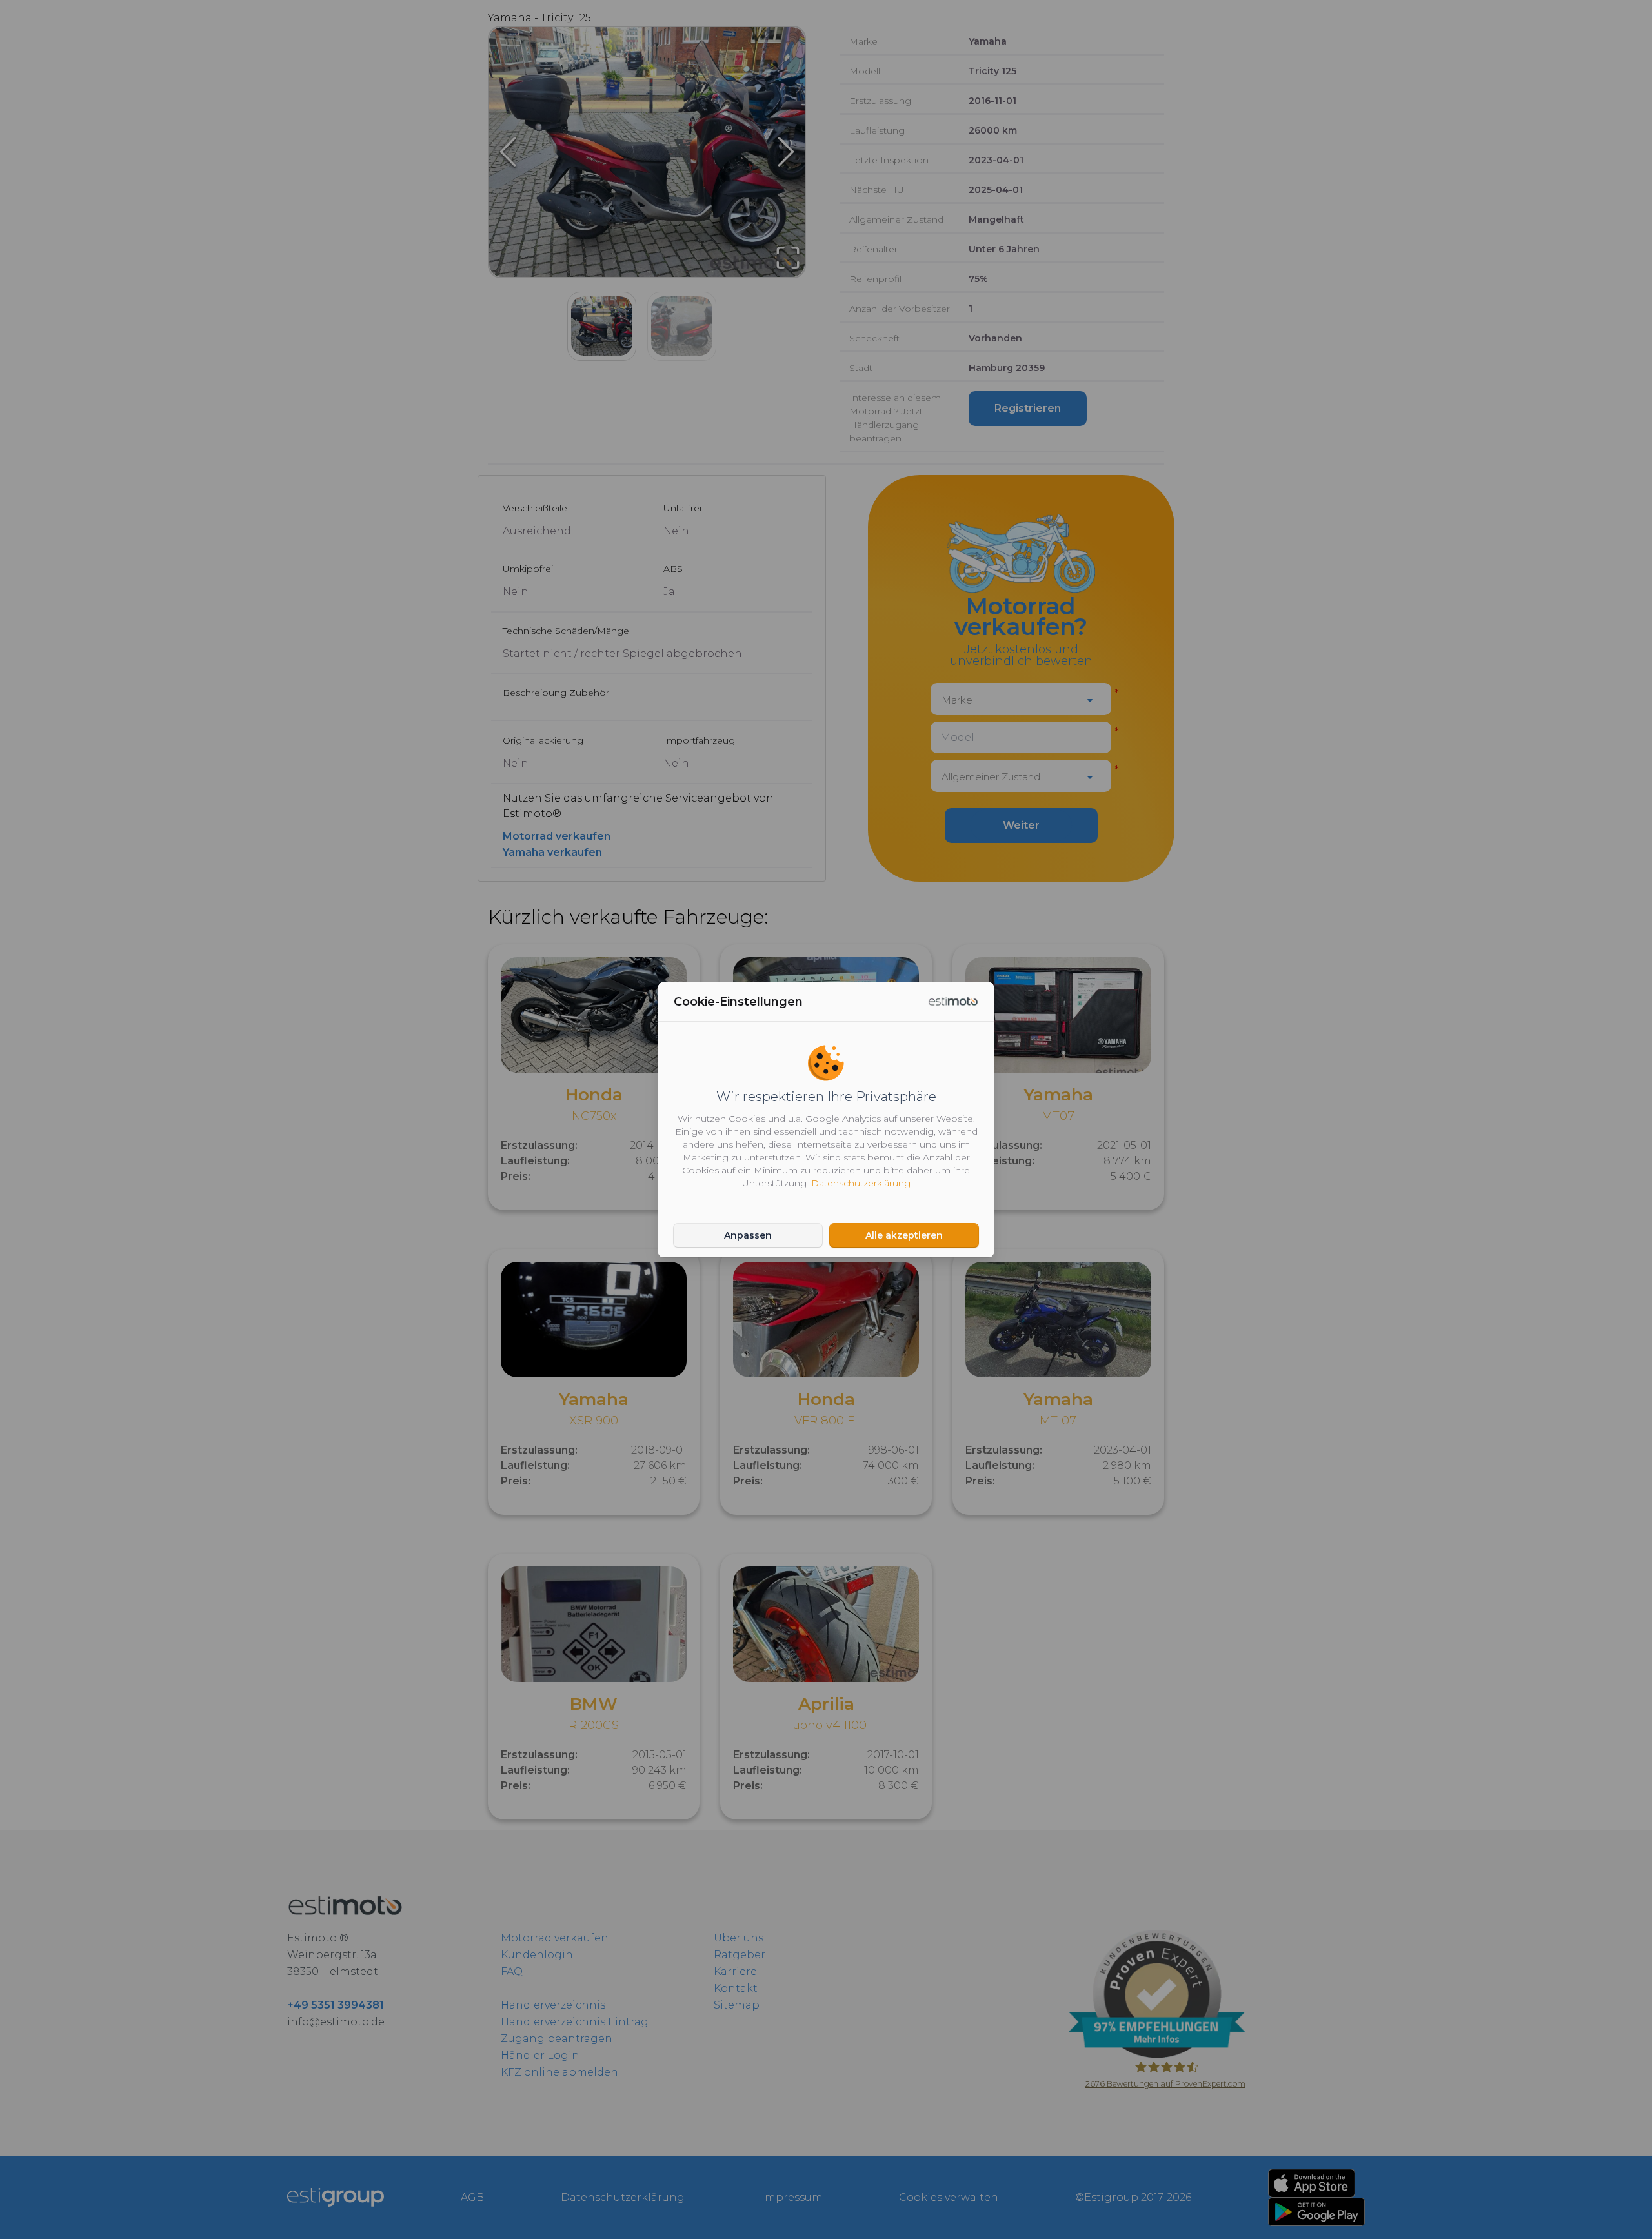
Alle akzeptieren (904, 1235)
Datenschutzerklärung (861, 1183)
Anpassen (748, 1235)
